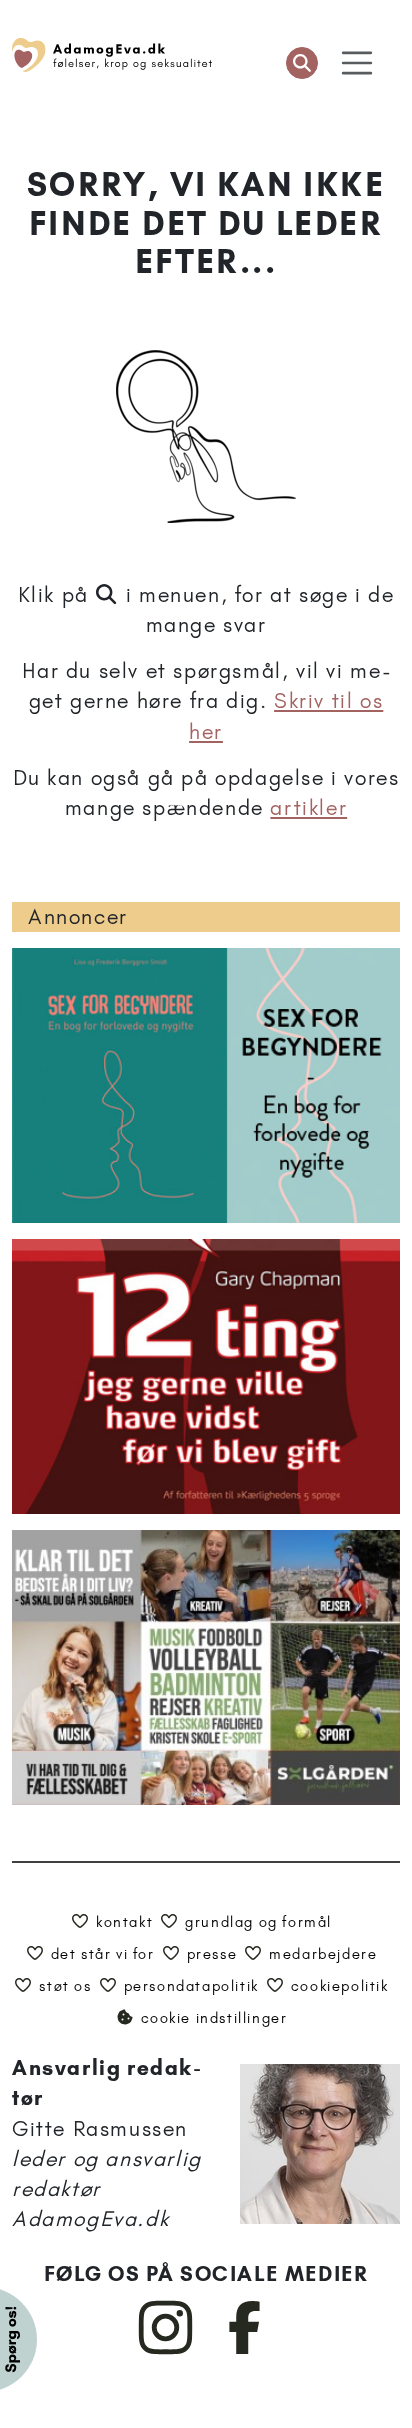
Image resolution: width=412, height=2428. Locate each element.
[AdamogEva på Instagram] (166, 2350)
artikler (308, 807)
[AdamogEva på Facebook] (245, 2350)
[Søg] (302, 63)
